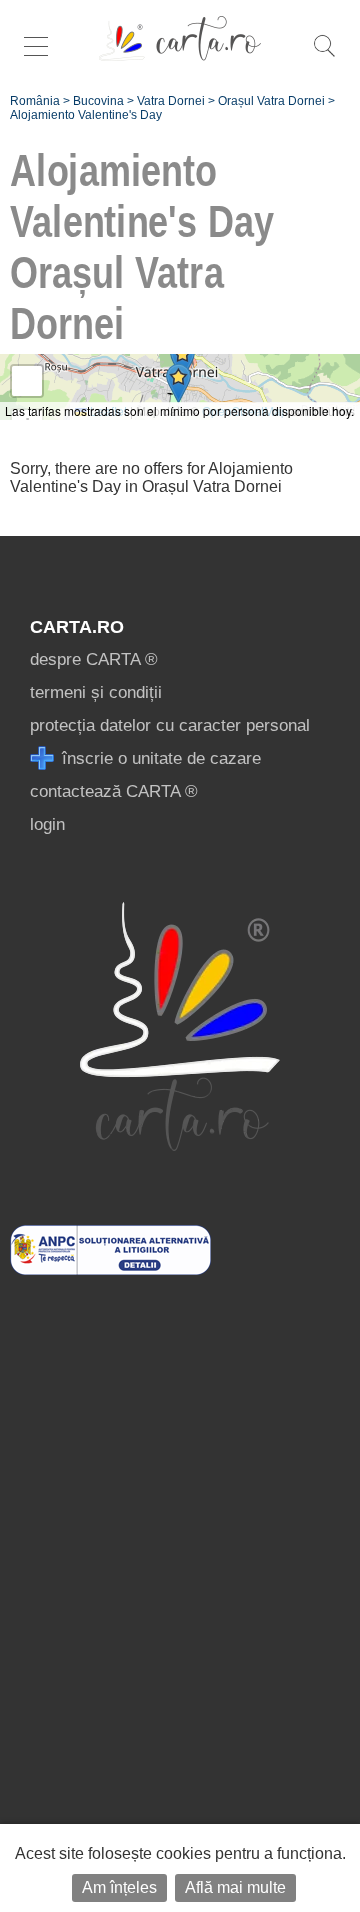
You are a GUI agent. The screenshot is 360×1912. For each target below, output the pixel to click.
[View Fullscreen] (27, 381)
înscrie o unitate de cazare (159, 758)
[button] (182, 360)
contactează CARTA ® (114, 791)
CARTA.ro (77, 627)
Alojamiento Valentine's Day (86, 115)
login (47, 824)
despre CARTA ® (94, 659)
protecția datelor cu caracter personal (170, 725)
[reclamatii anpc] (110, 1269)
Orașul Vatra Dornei (271, 101)
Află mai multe (235, 1887)
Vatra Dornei (171, 101)
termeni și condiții (96, 692)
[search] (324, 56)
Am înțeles (119, 1887)
